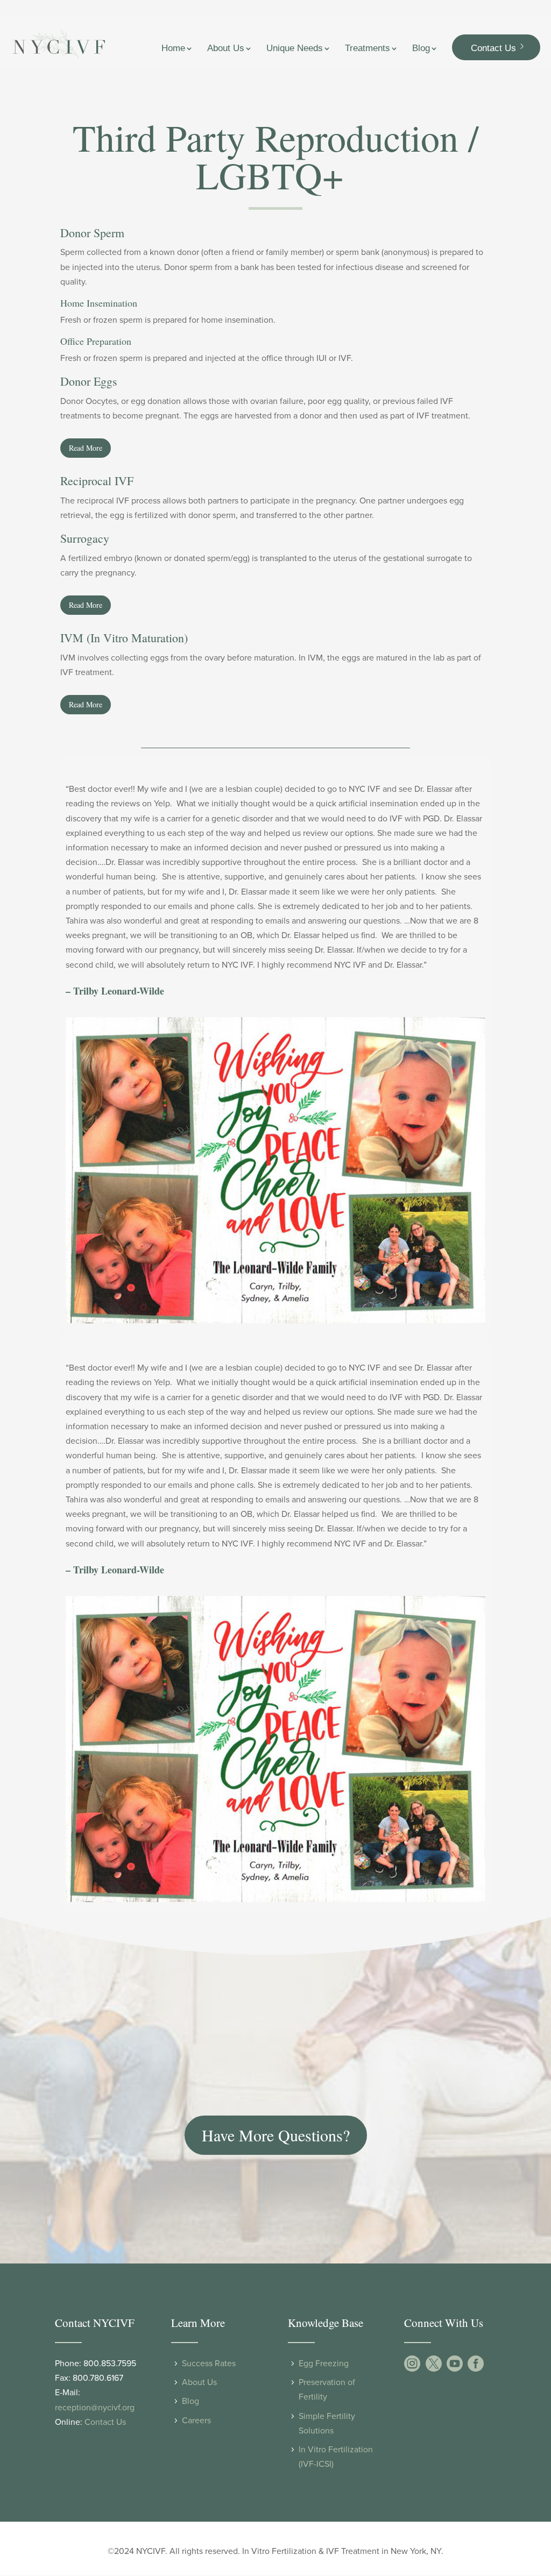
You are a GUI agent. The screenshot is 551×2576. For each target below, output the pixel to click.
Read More (86, 448)
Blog (421, 49)
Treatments (368, 49)
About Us (226, 49)
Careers (196, 2421)
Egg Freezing (324, 2364)
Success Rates (209, 2364)
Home (173, 49)
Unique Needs (295, 49)
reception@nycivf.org (95, 2408)
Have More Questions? (276, 2135)
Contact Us (493, 48)
